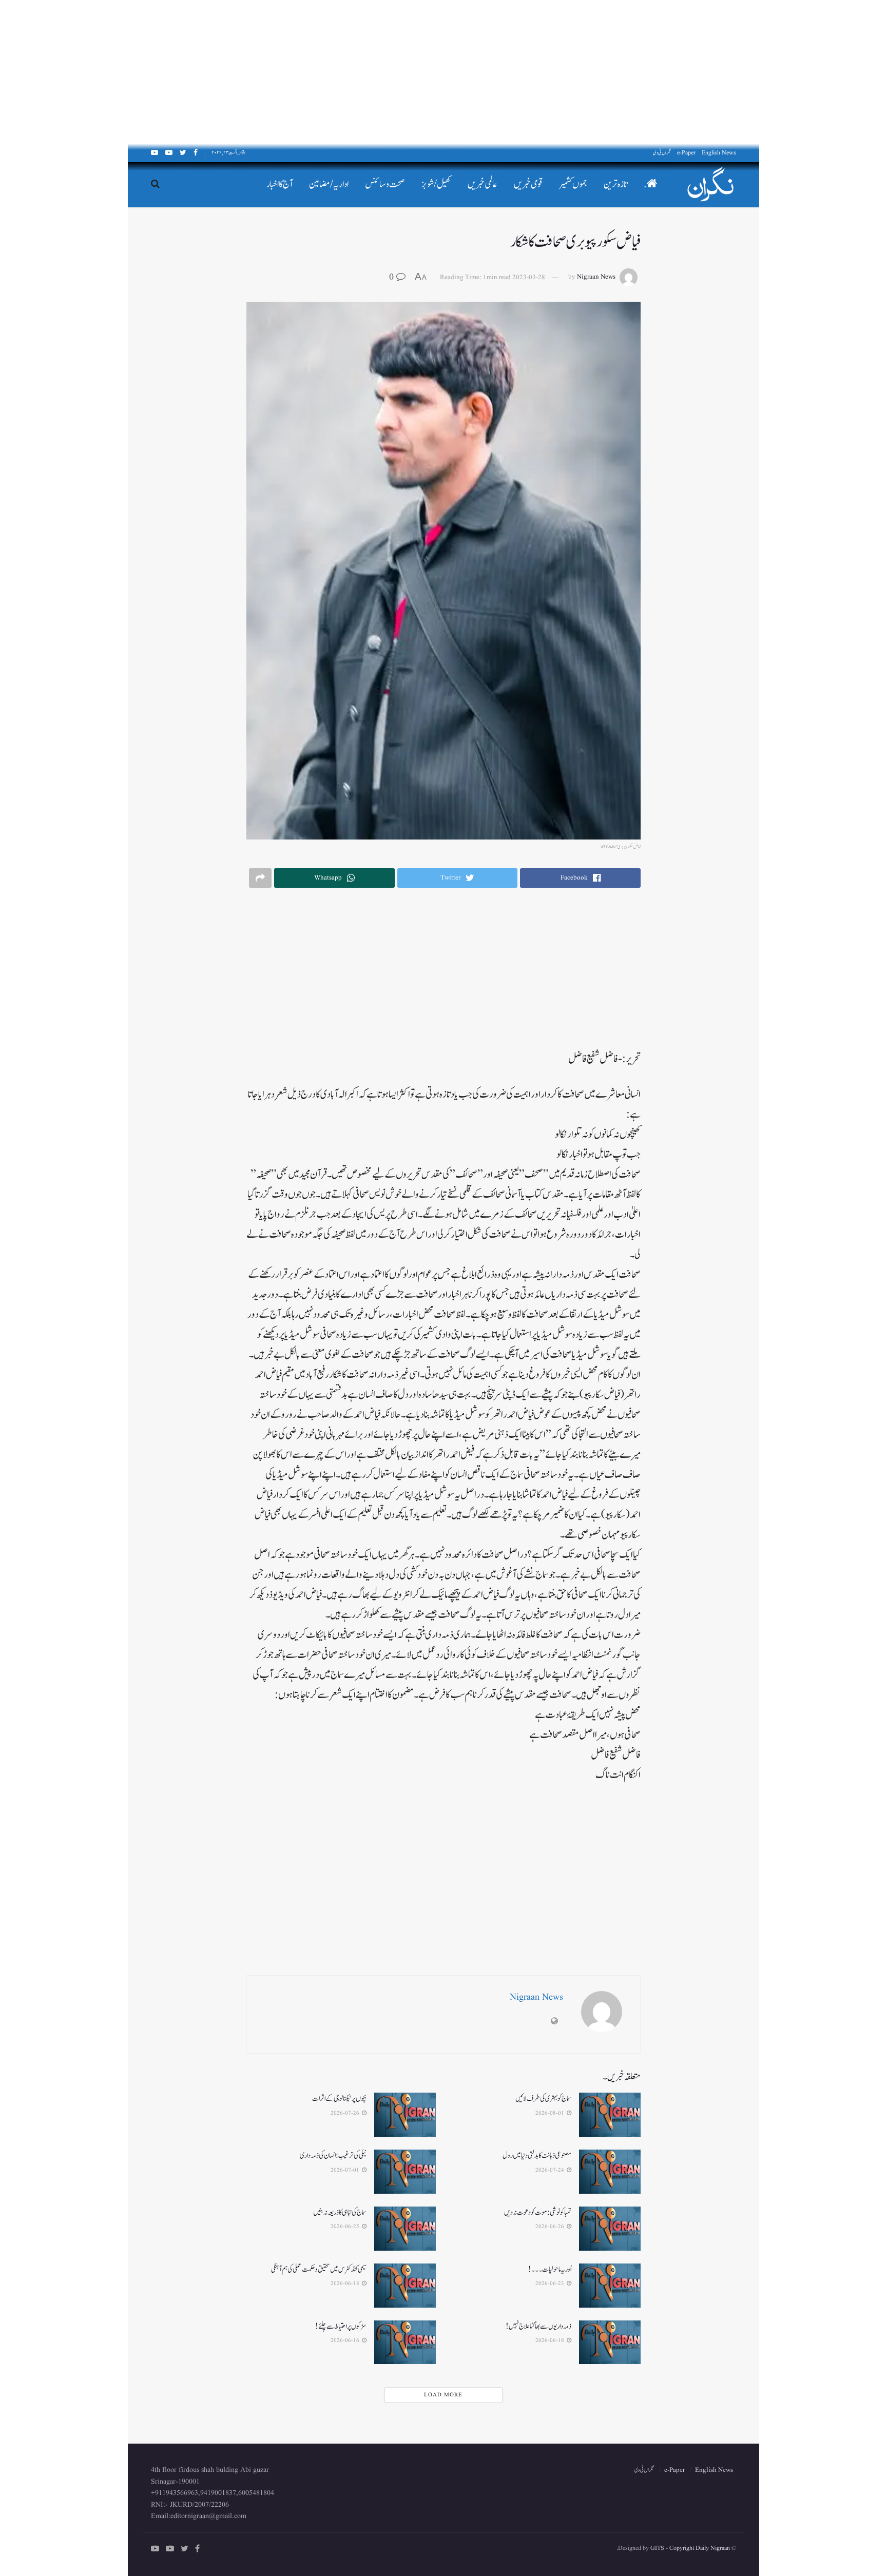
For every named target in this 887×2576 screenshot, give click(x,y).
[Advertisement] (579, 72)
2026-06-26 (551, 2227)
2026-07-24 (551, 2170)
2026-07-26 (346, 2113)
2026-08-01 (551, 2113)
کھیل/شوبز (436, 184)
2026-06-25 (346, 2227)
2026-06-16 (346, 2340)
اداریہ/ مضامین (329, 184)
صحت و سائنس (385, 184)
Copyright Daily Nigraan (699, 2548)
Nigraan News (596, 277)
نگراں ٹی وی (662, 153)
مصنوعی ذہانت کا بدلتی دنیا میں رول (537, 2155)
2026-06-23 (551, 2284)
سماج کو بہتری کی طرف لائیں (543, 2099)
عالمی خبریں (483, 184)
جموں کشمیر (573, 184)
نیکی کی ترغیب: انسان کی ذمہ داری (333, 2155)
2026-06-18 (346, 2284)
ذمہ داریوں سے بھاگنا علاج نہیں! (538, 2326)
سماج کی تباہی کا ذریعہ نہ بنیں (340, 2212)
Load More (443, 2395)
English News (719, 153)
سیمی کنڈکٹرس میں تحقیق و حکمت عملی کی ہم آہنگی (319, 2269)
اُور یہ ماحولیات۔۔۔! (550, 2269)
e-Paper (686, 153)
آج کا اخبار (279, 184)
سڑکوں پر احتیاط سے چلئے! (341, 2326)
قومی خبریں (528, 184)
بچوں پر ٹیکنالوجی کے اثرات (339, 2099)
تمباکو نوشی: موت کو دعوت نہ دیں (538, 2212)
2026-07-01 (346, 2170)
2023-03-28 (529, 277)
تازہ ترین (615, 184)
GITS (657, 2548)
